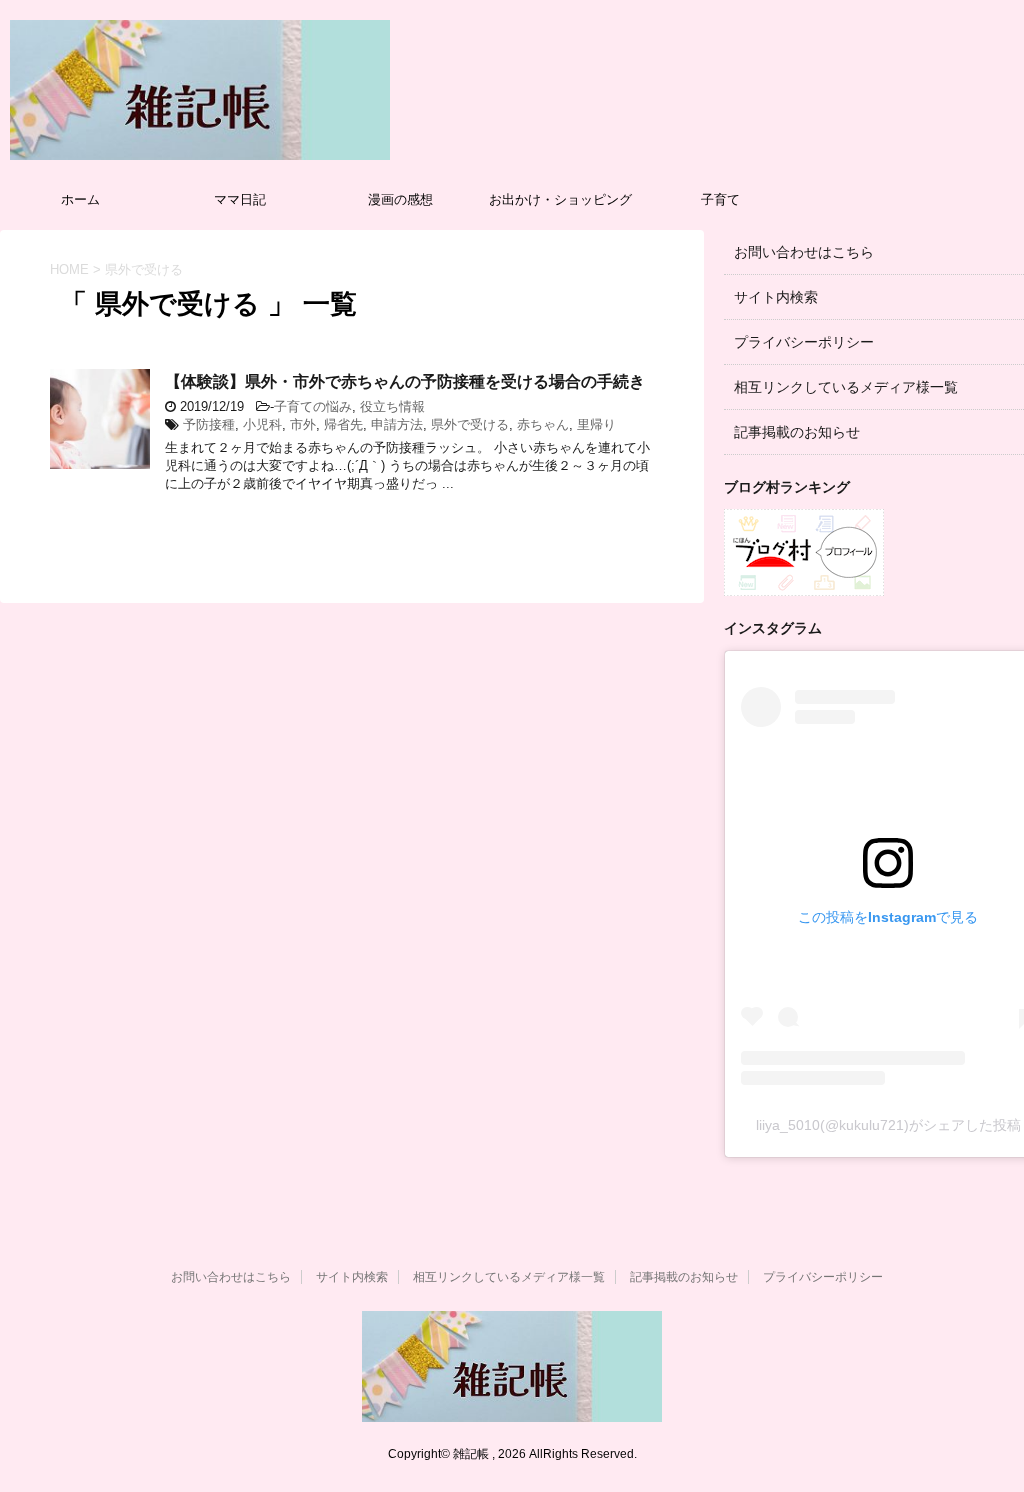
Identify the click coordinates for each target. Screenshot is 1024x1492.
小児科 (262, 424)
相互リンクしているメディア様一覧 (846, 387)
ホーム (80, 199)
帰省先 (343, 424)
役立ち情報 (392, 406)
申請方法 (397, 424)
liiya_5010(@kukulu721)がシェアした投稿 (888, 1125)
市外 (303, 424)
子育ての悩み (313, 406)
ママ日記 (240, 199)
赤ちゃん (543, 424)
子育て (720, 199)
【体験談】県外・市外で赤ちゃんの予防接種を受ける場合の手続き (405, 381)
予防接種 (209, 424)
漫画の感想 (400, 199)
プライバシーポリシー (804, 342)
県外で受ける (470, 424)
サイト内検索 (776, 297)
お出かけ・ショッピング (560, 199)
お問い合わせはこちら (804, 252)
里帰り (596, 424)
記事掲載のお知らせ (797, 432)
